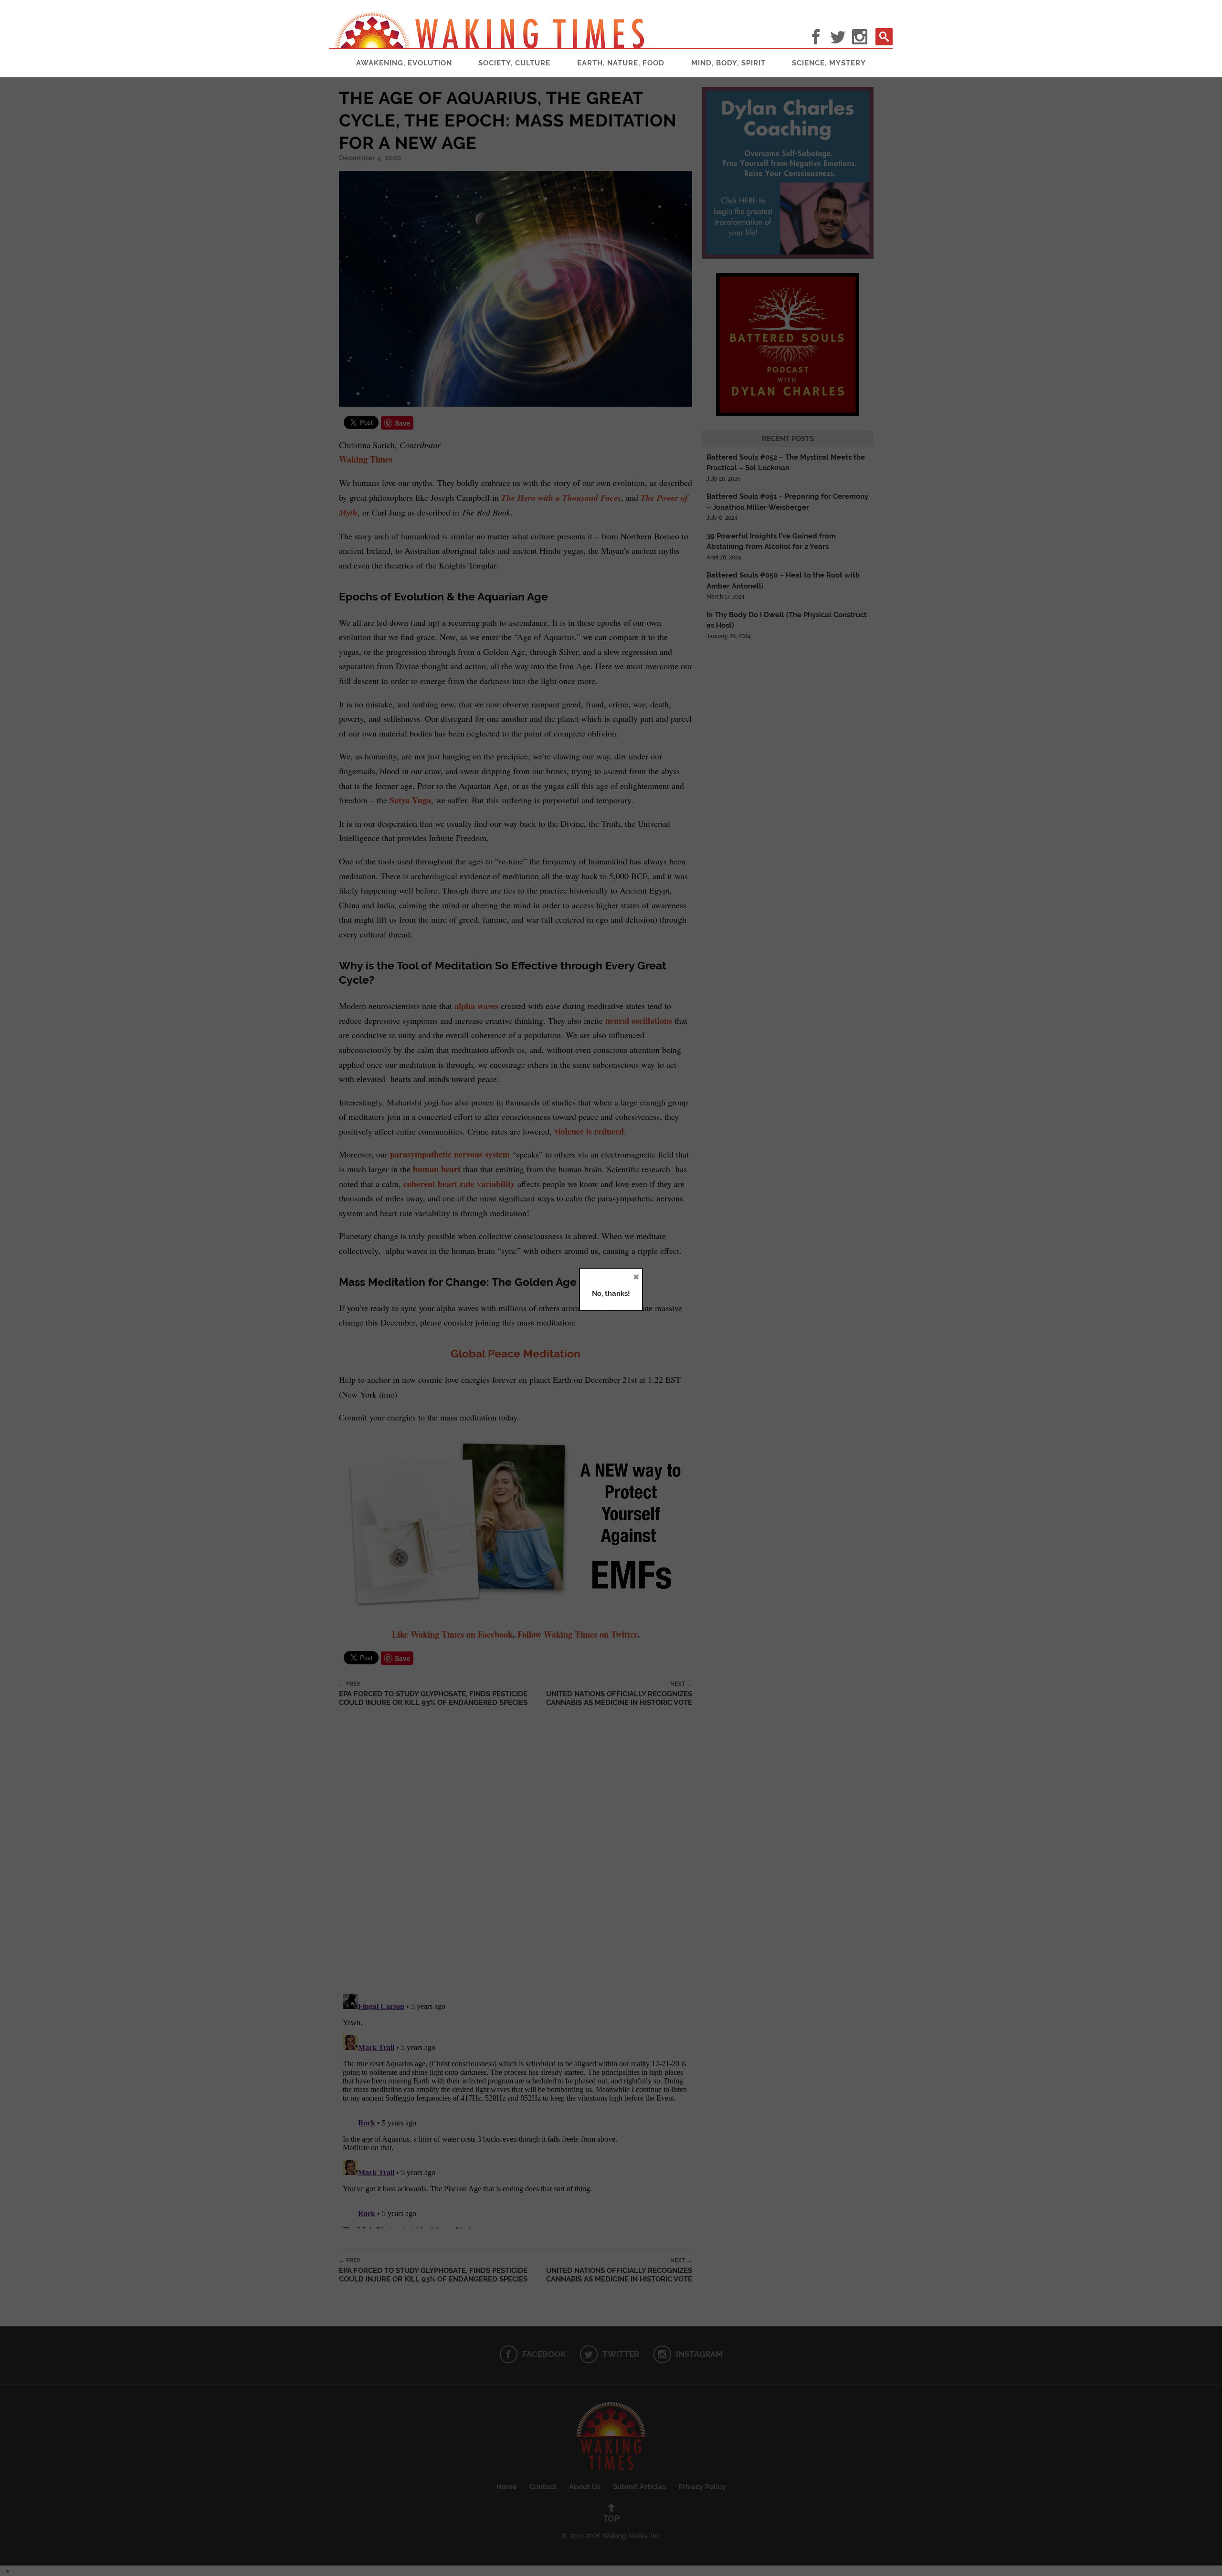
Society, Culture (514, 63)
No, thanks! (611, 1293)
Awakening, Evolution (404, 63)
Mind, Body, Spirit (728, 63)
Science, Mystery (829, 63)
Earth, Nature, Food (621, 63)
